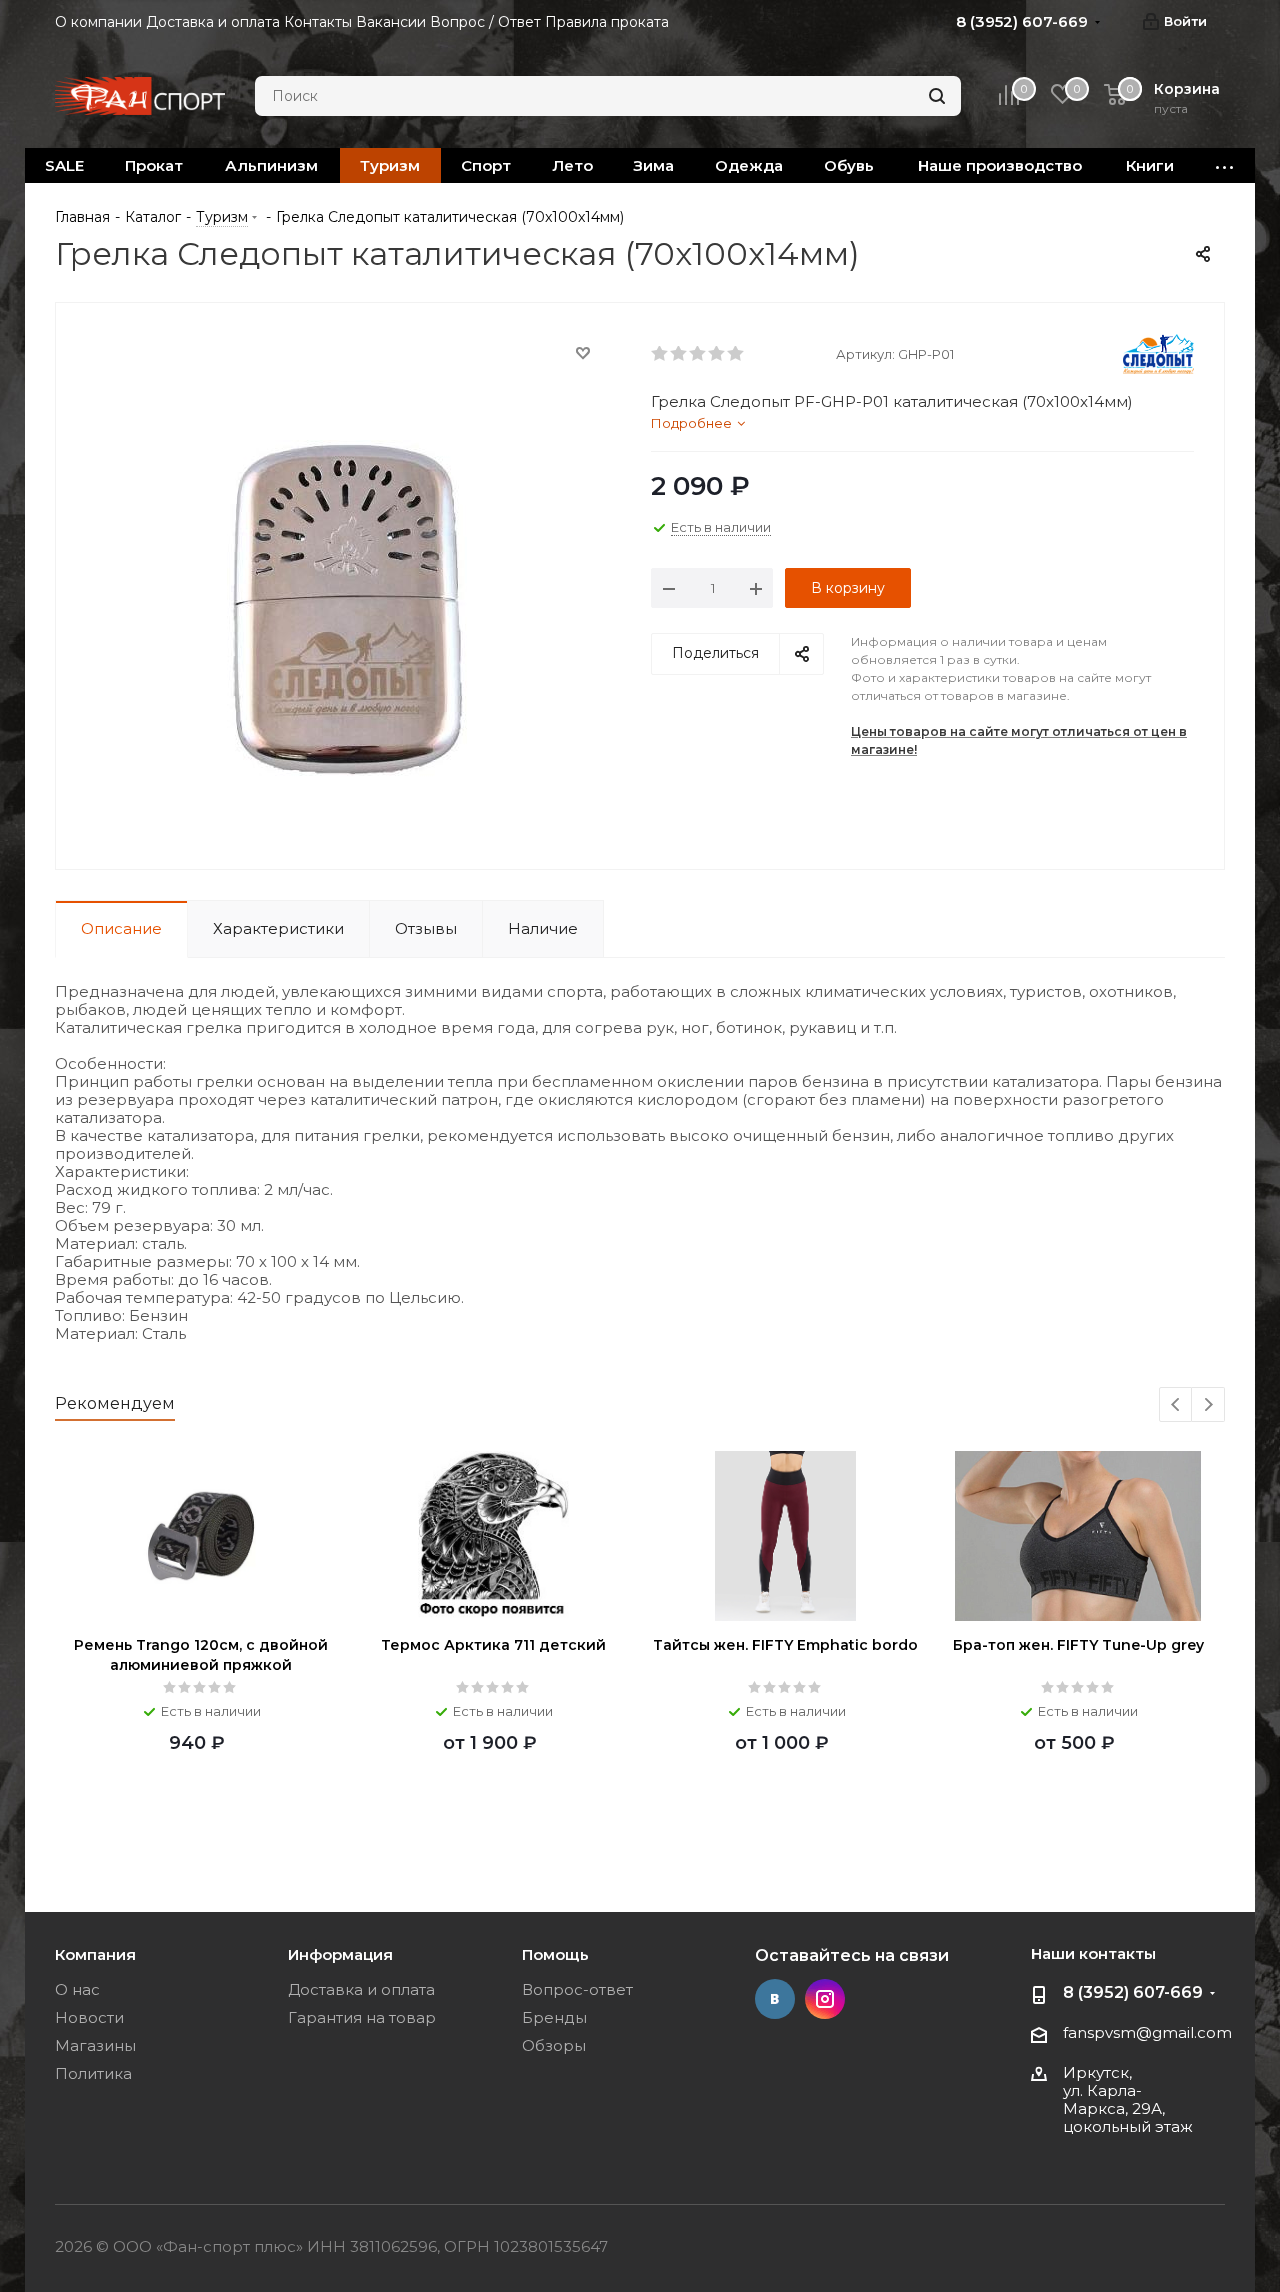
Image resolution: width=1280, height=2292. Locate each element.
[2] (679, 354)
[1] (660, 354)
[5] (736, 354)
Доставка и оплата (361, 1989)
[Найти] (937, 96)
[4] (717, 354)
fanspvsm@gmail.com (1147, 2032)
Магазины (95, 2045)
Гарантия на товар (362, 2017)
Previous (1176, 1405)
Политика (93, 2073)
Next (1208, 1405)
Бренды (554, 2017)
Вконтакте (775, 1999)
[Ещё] (1225, 165)
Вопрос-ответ (577, 1989)
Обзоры (554, 2045)
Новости (89, 2017)
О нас (77, 1989)
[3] (698, 354)
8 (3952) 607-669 (1133, 1992)
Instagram (825, 1999)
